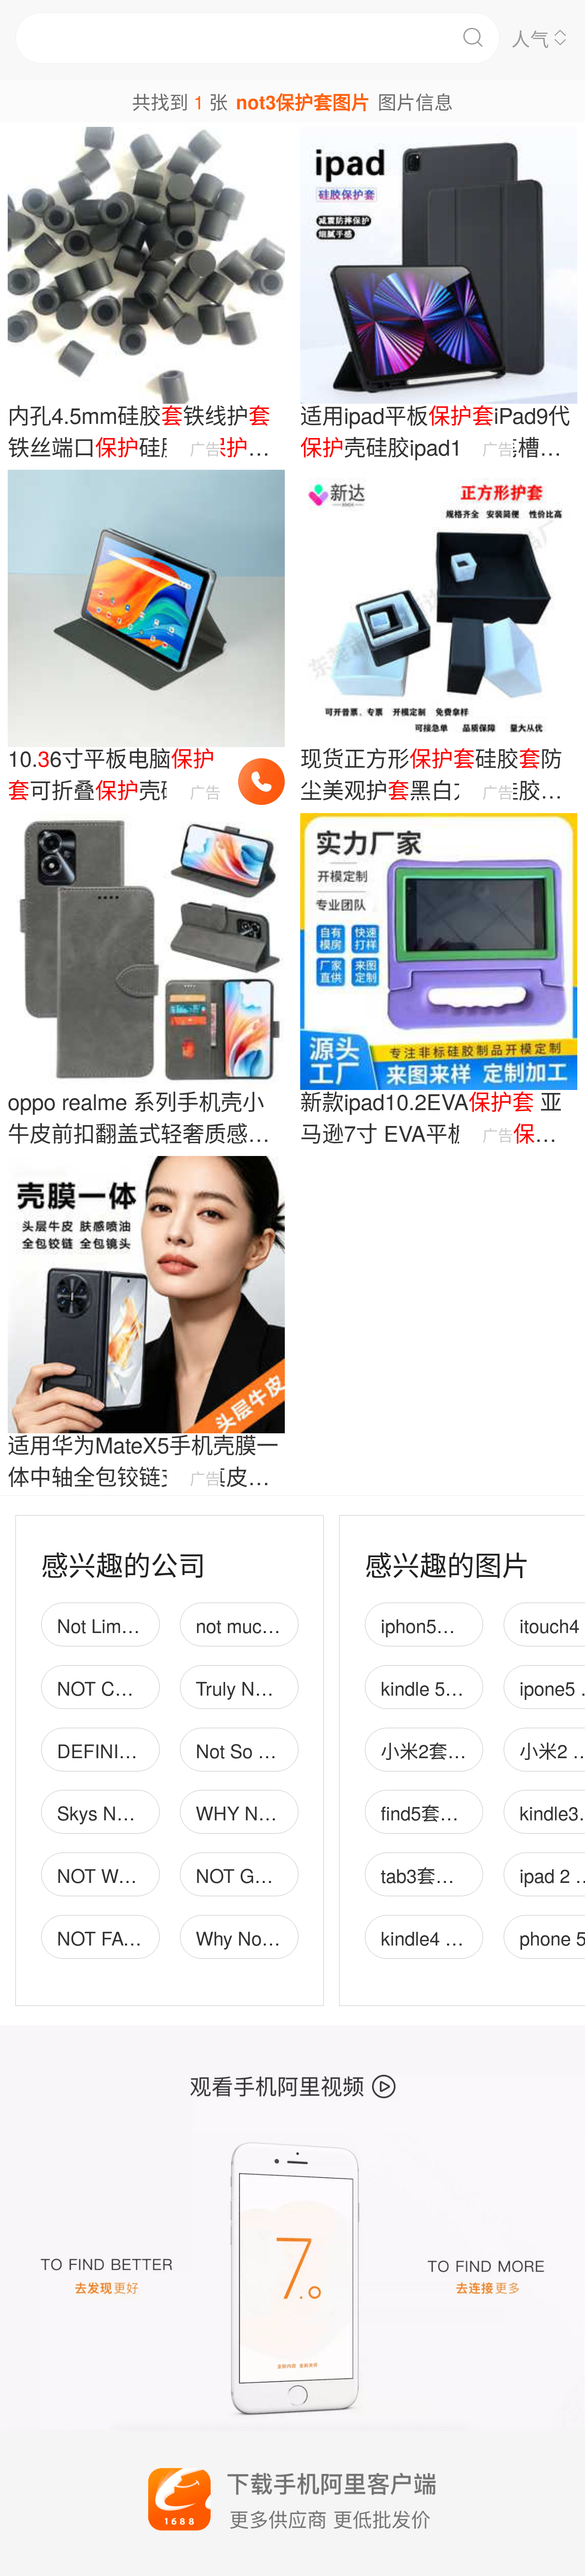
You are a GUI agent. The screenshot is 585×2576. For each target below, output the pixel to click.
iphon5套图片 (437, 1625)
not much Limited (266, 1625)
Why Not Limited (264, 1937)
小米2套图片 (433, 1750)
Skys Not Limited (127, 1812)
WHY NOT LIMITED (279, 1812)
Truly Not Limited (265, 1687)
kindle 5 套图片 (444, 1687)
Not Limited (104, 1625)
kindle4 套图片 (441, 1937)
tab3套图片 (427, 1875)
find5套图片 (429, 1812)
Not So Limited (257, 1750)
